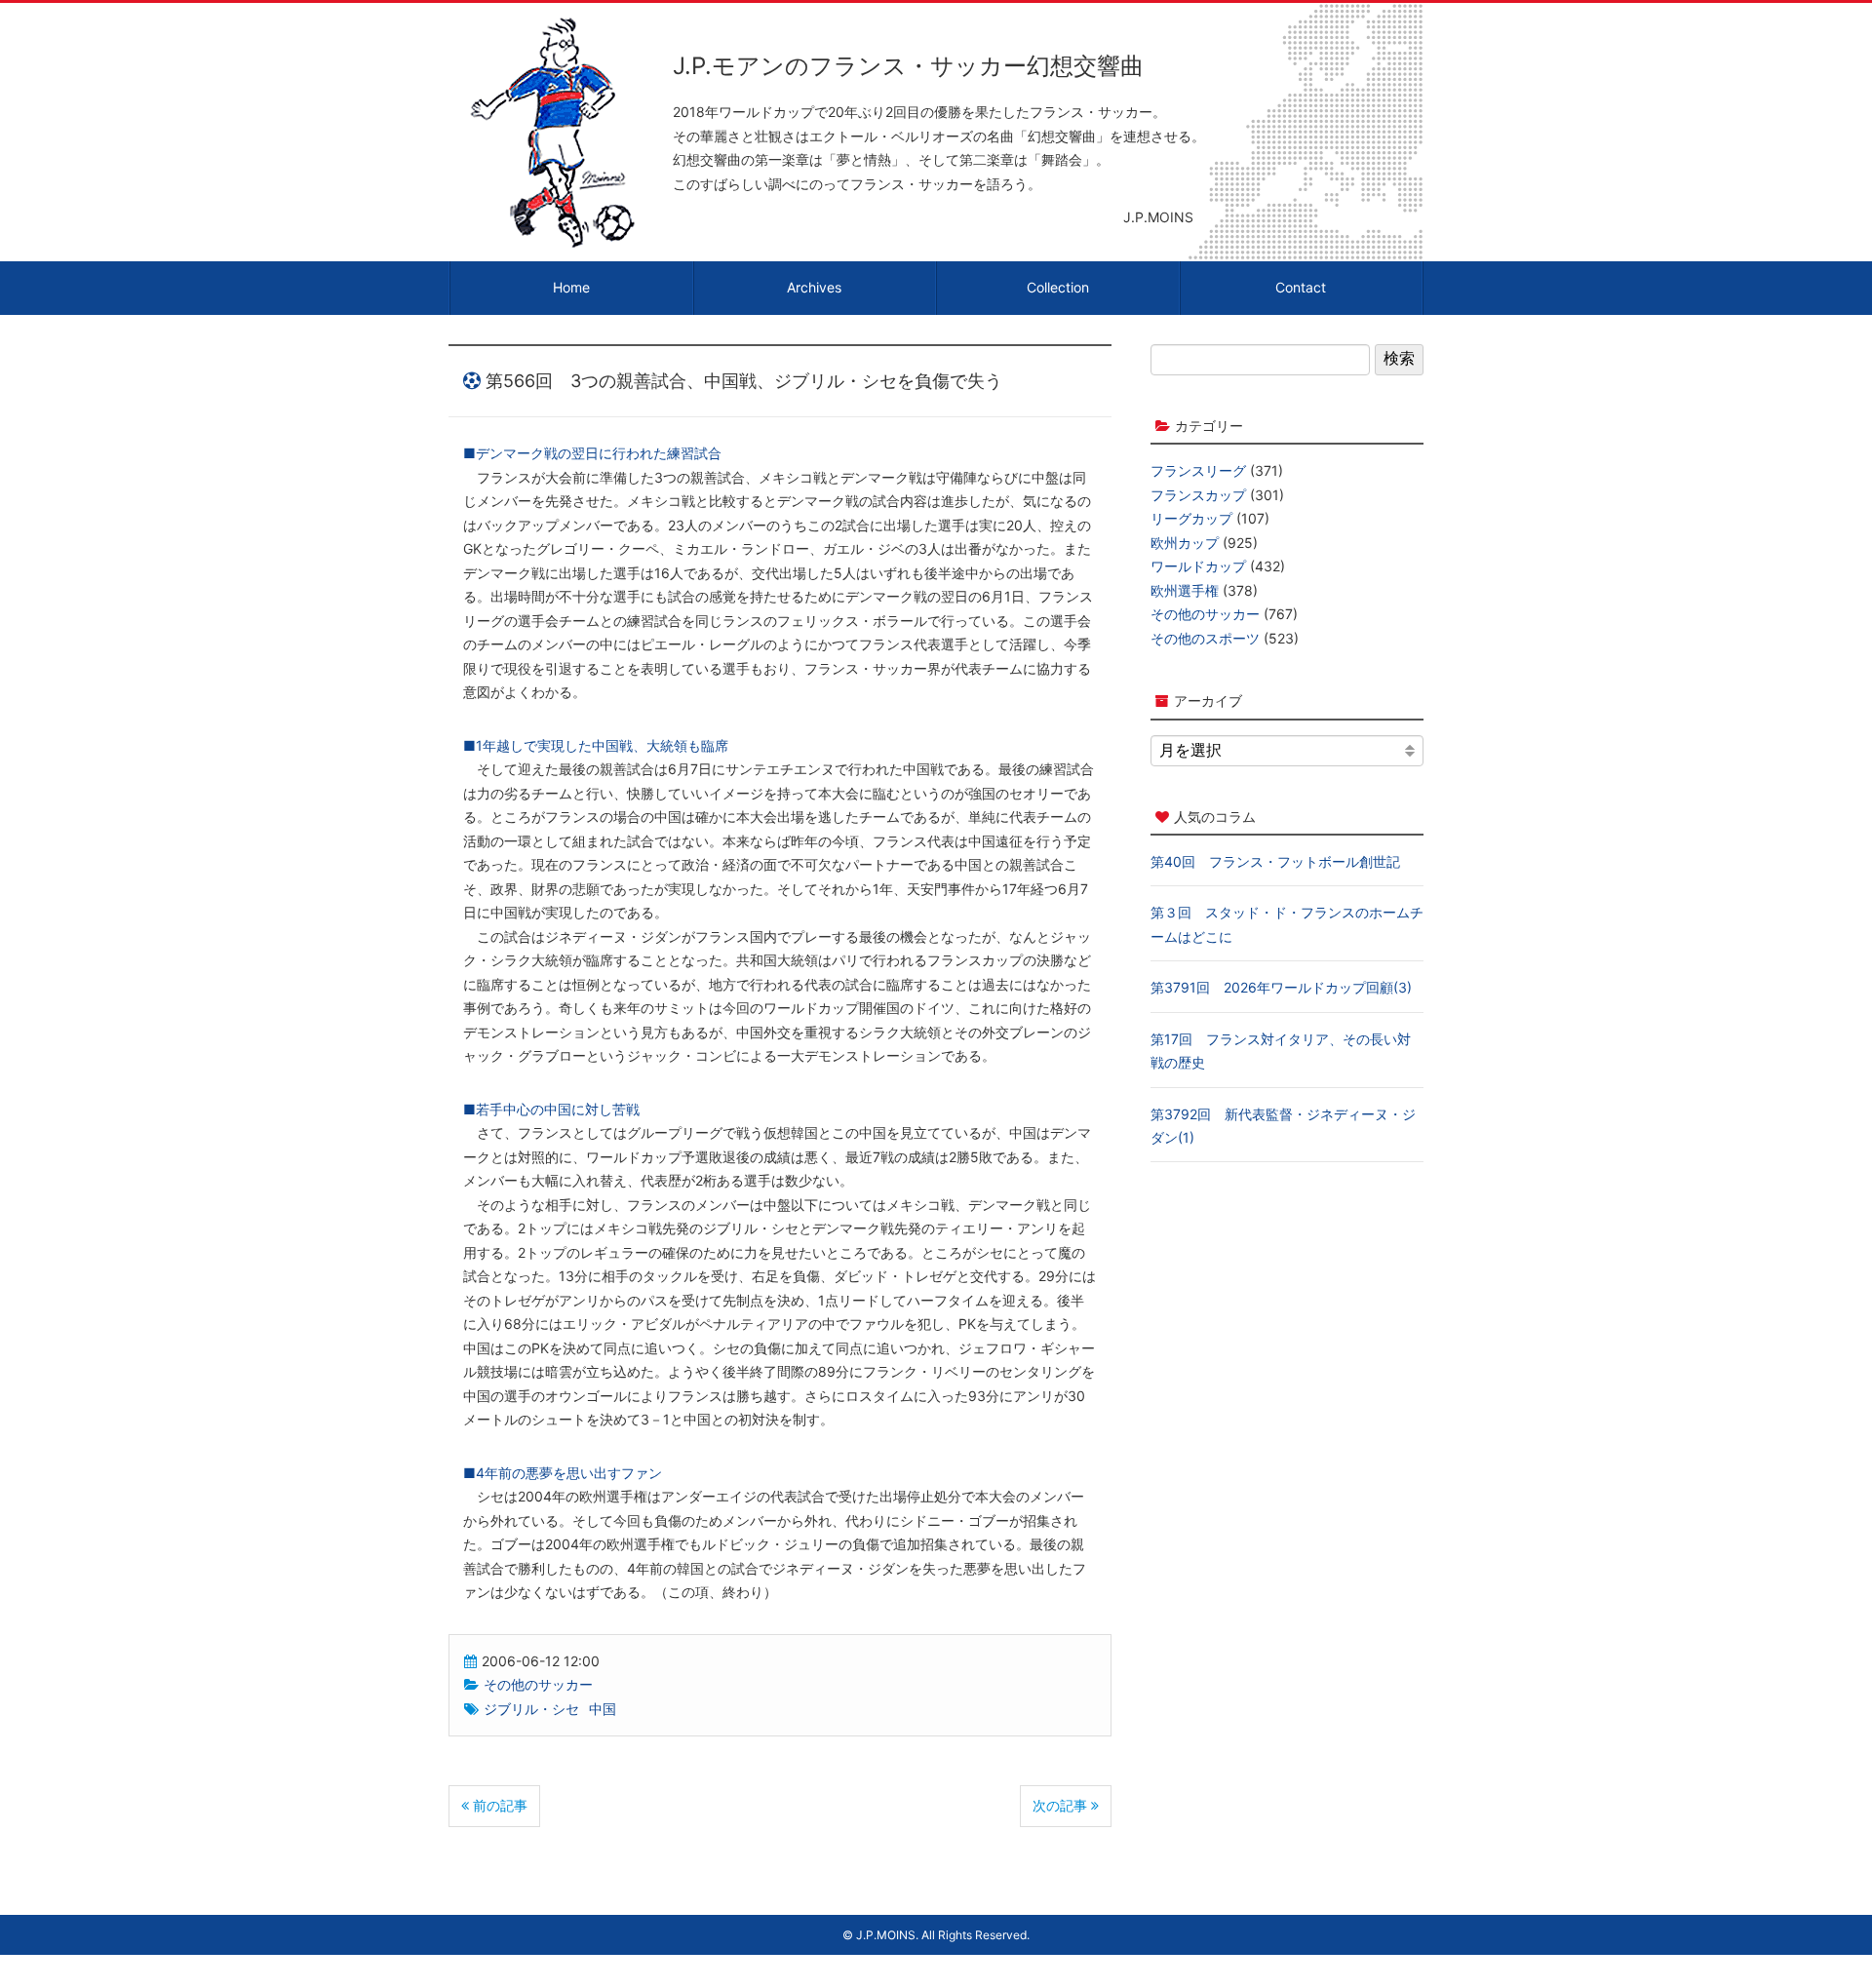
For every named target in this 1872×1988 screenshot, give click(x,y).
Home (571, 287)
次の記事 (1062, 1805)
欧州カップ (1185, 543)
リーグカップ (1191, 518)
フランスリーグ (1198, 470)
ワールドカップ (1198, 566)
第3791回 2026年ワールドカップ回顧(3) (1281, 987)
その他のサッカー (538, 1684)
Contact (1301, 287)
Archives (814, 287)
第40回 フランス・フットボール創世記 (1275, 861)
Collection (1058, 287)
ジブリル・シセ (531, 1709)
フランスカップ (1198, 495)
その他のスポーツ (1205, 638)
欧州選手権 (1185, 590)
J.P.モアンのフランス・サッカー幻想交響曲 (908, 66)
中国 (603, 1709)
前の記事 (498, 1805)
